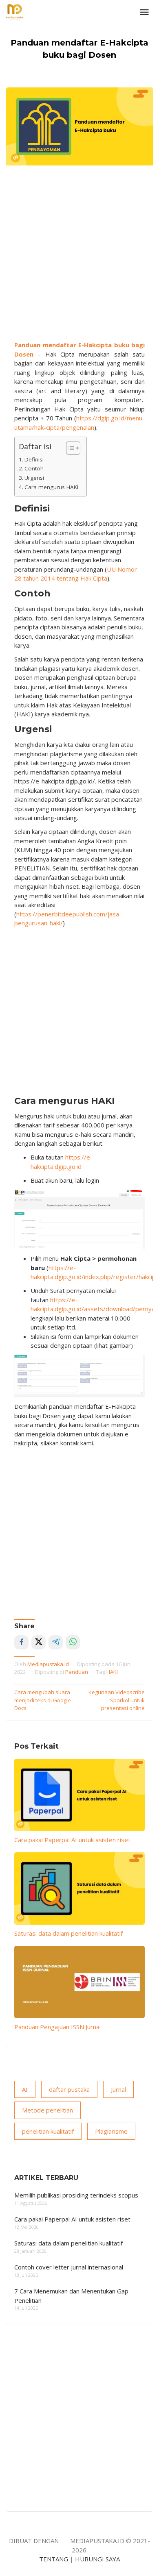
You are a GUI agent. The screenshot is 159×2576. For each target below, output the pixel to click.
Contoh (34, 468)
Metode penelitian (47, 2110)
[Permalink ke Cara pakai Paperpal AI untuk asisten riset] (79, 1795)
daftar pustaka (69, 2089)
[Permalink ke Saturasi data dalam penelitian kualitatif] (79, 1888)
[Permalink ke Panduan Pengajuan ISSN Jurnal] (79, 1982)
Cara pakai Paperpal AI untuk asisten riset (72, 1840)
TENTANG (54, 2559)
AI (25, 2089)
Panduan (77, 1672)
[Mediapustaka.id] (15, 11)
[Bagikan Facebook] (21, 1642)
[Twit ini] (39, 1642)
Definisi (34, 459)
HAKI (112, 1672)
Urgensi (34, 478)
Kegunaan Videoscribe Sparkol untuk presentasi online (117, 1700)
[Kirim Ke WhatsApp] (73, 1642)
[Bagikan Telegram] (56, 1642)
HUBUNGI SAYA (97, 2559)
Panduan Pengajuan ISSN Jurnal (57, 2027)
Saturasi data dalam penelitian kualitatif (68, 1933)
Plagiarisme (111, 2131)
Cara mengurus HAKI (51, 487)
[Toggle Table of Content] (69, 448)
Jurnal (118, 2089)
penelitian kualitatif (48, 2131)
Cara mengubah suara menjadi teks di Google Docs (43, 1700)
